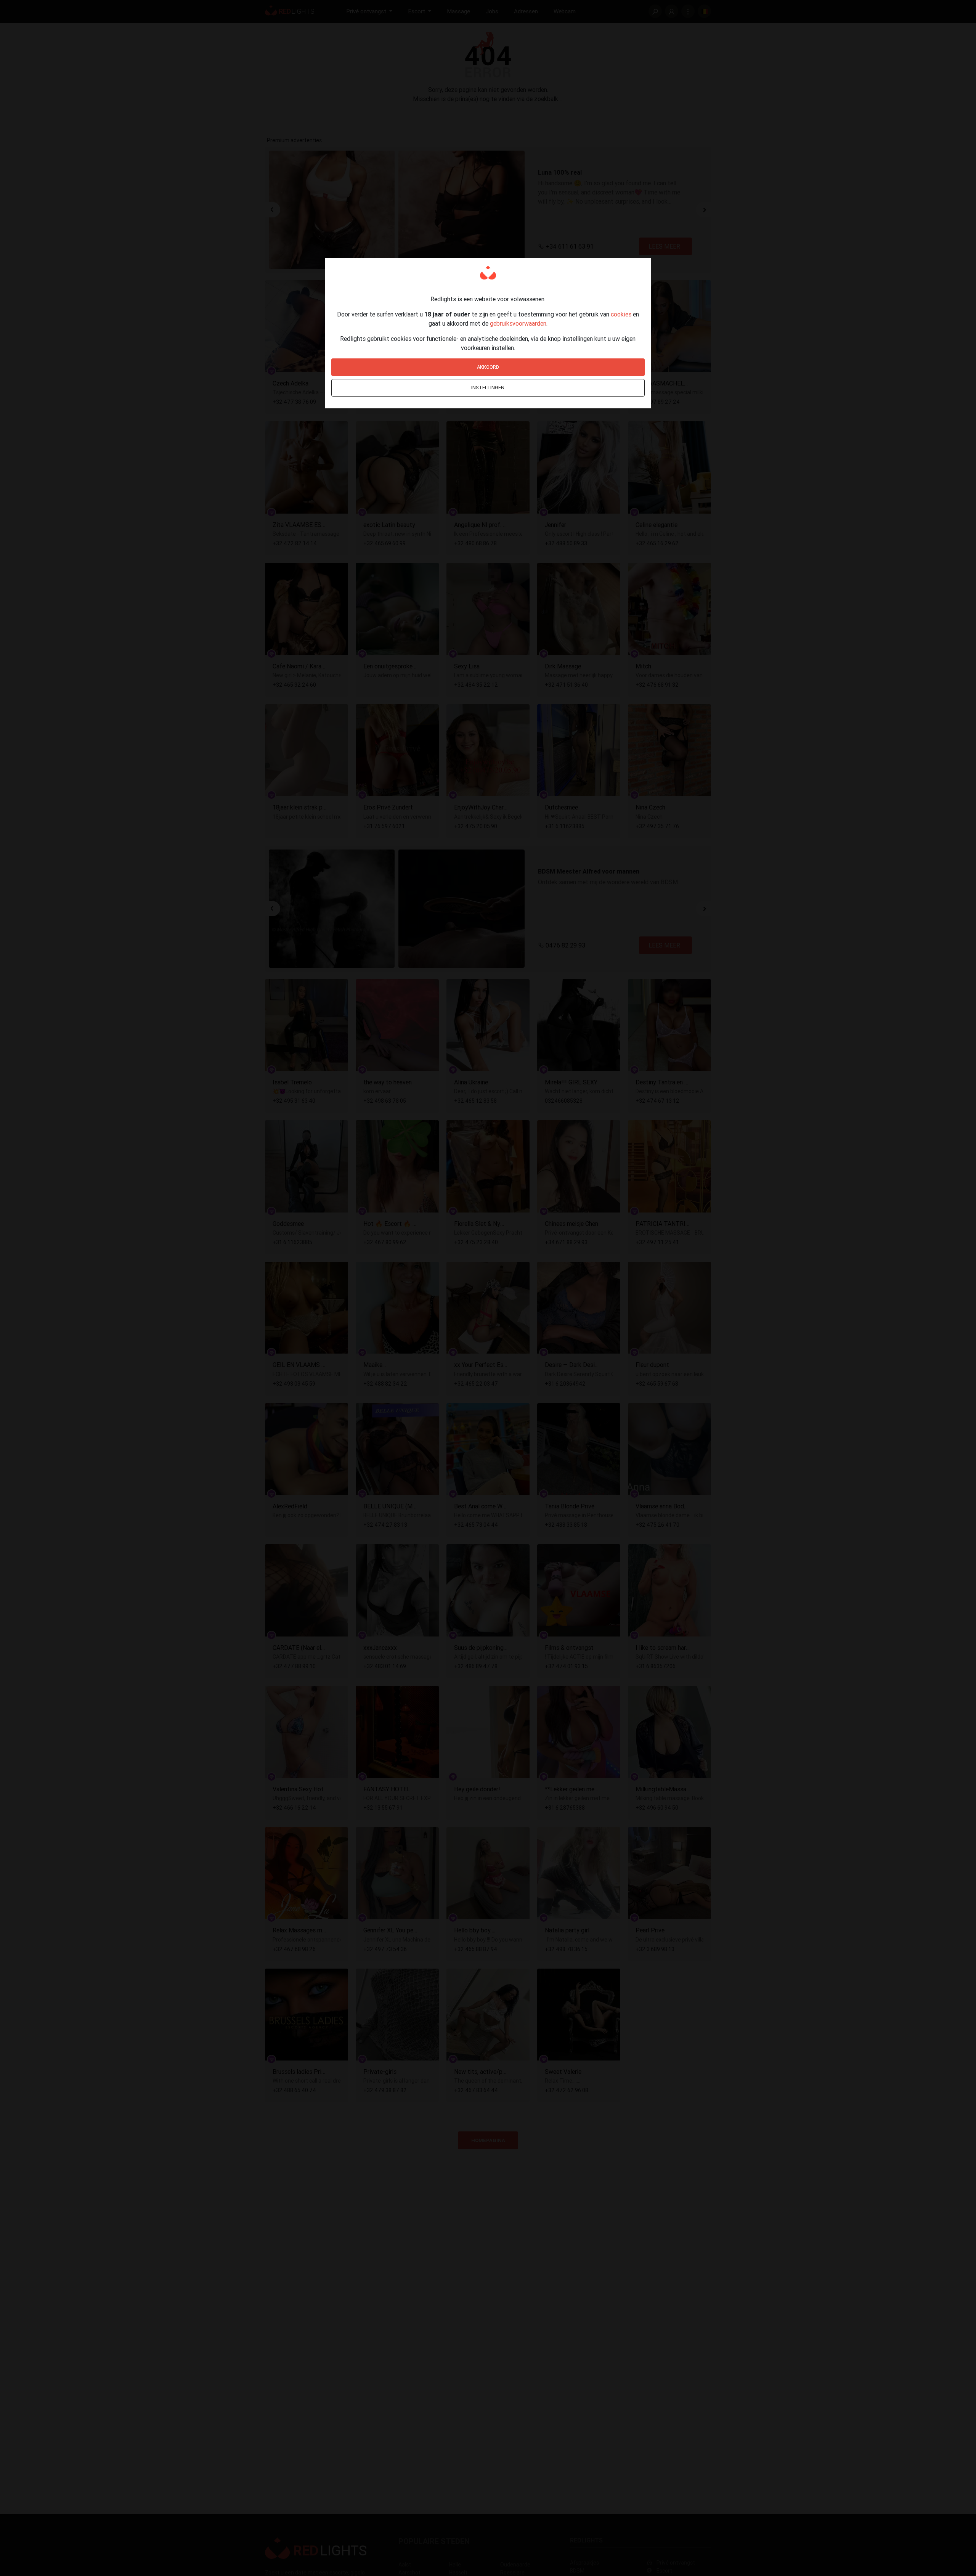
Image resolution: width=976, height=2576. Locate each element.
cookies (621, 314)
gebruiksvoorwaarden (518, 323)
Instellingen (488, 388)
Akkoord (488, 367)
